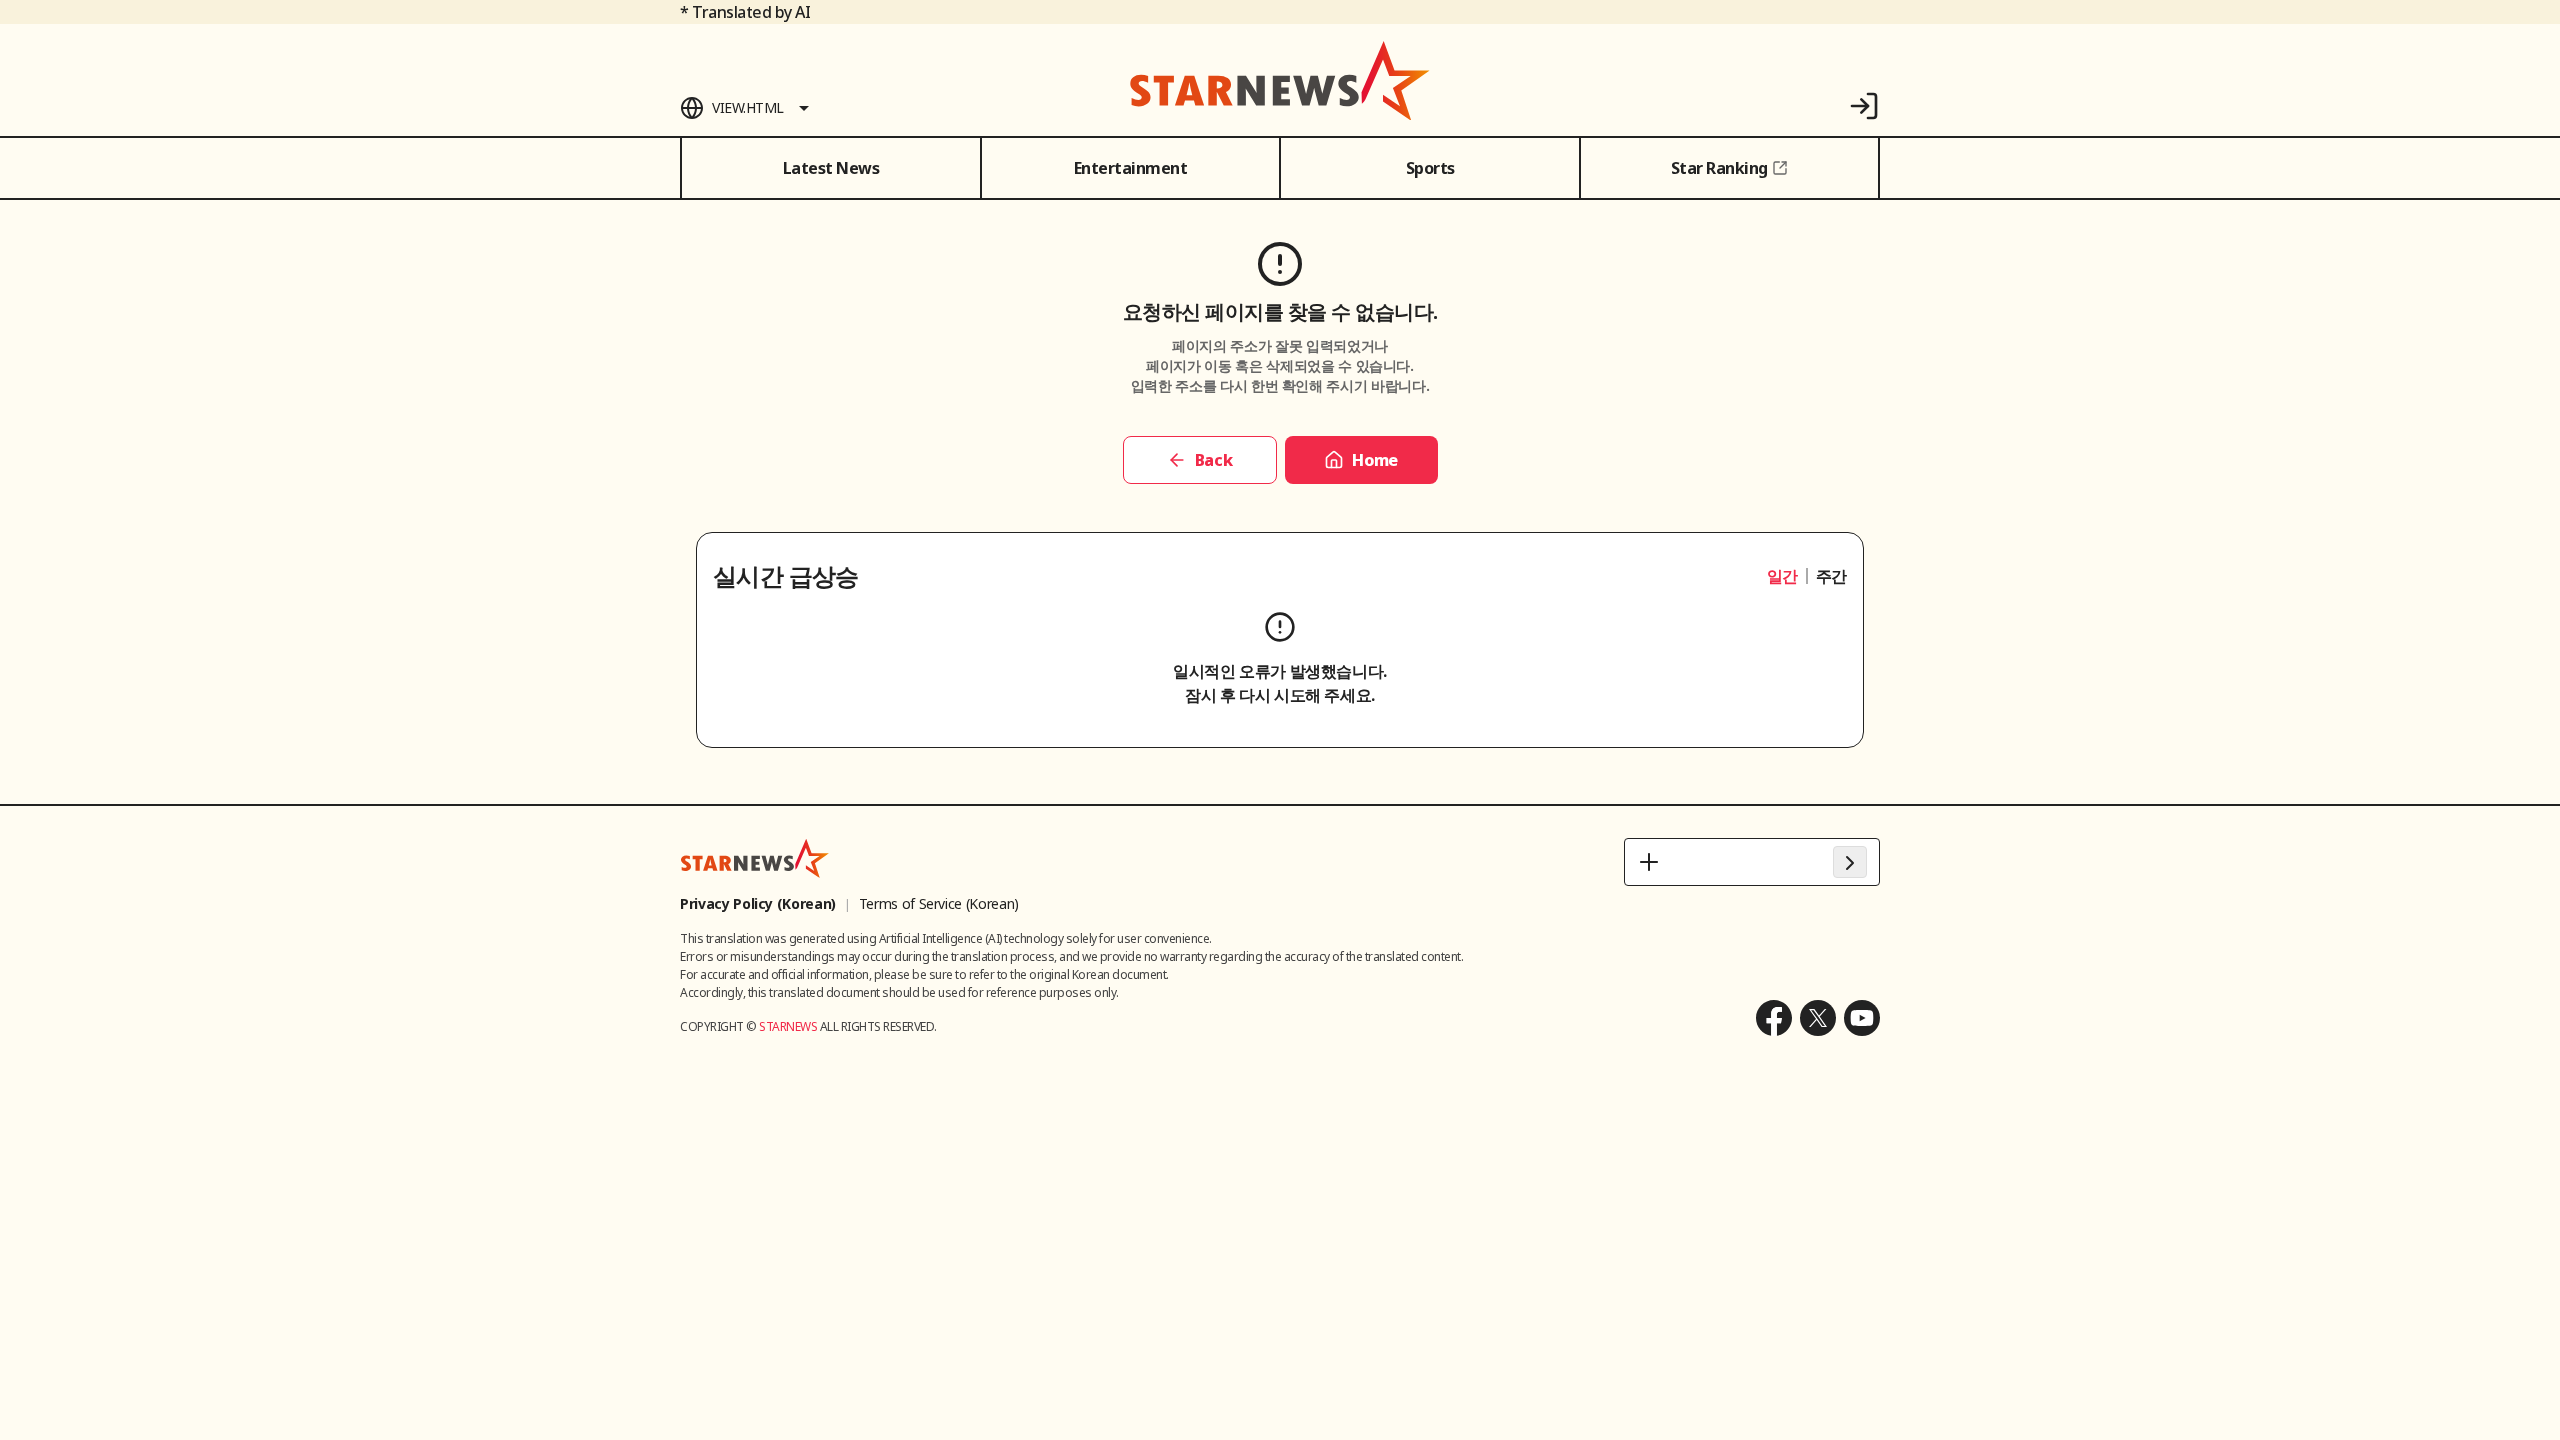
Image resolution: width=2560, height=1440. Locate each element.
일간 (1782, 576)
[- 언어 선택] (1752, 862)
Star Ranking (1719, 168)
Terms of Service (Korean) (939, 903)
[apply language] (1850, 862)
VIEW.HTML (748, 107)
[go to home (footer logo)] (755, 858)
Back (1213, 460)
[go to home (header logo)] (1280, 80)
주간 (1831, 576)
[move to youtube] (1862, 1018)
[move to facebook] (1774, 1018)
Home (1374, 460)
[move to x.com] (1818, 1018)
